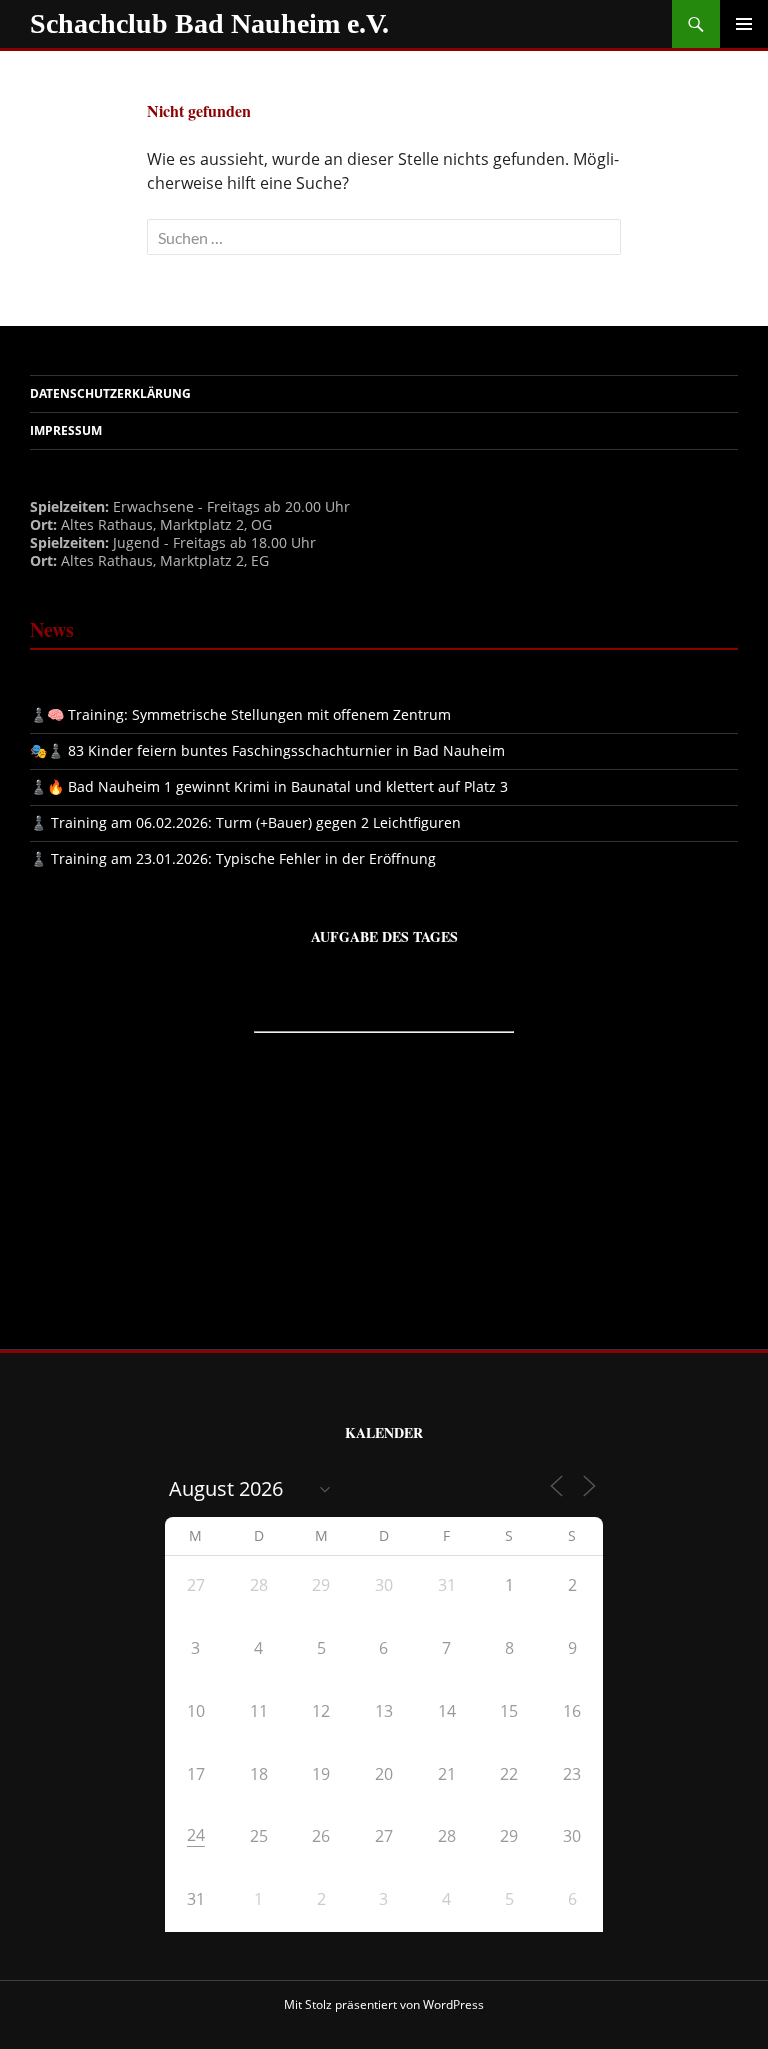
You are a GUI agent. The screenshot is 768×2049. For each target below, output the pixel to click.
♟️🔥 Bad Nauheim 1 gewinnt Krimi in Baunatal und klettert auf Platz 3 (269, 786)
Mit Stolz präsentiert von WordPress (384, 2004)
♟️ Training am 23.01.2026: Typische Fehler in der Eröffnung (233, 858)
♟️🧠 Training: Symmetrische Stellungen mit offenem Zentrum (240, 714)
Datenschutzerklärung (110, 393)
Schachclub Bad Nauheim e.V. (209, 23)
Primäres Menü (744, 24)
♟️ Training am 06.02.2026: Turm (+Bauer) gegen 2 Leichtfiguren (245, 822)
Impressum (66, 430)
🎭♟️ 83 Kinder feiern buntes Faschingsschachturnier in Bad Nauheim (267, 750)
